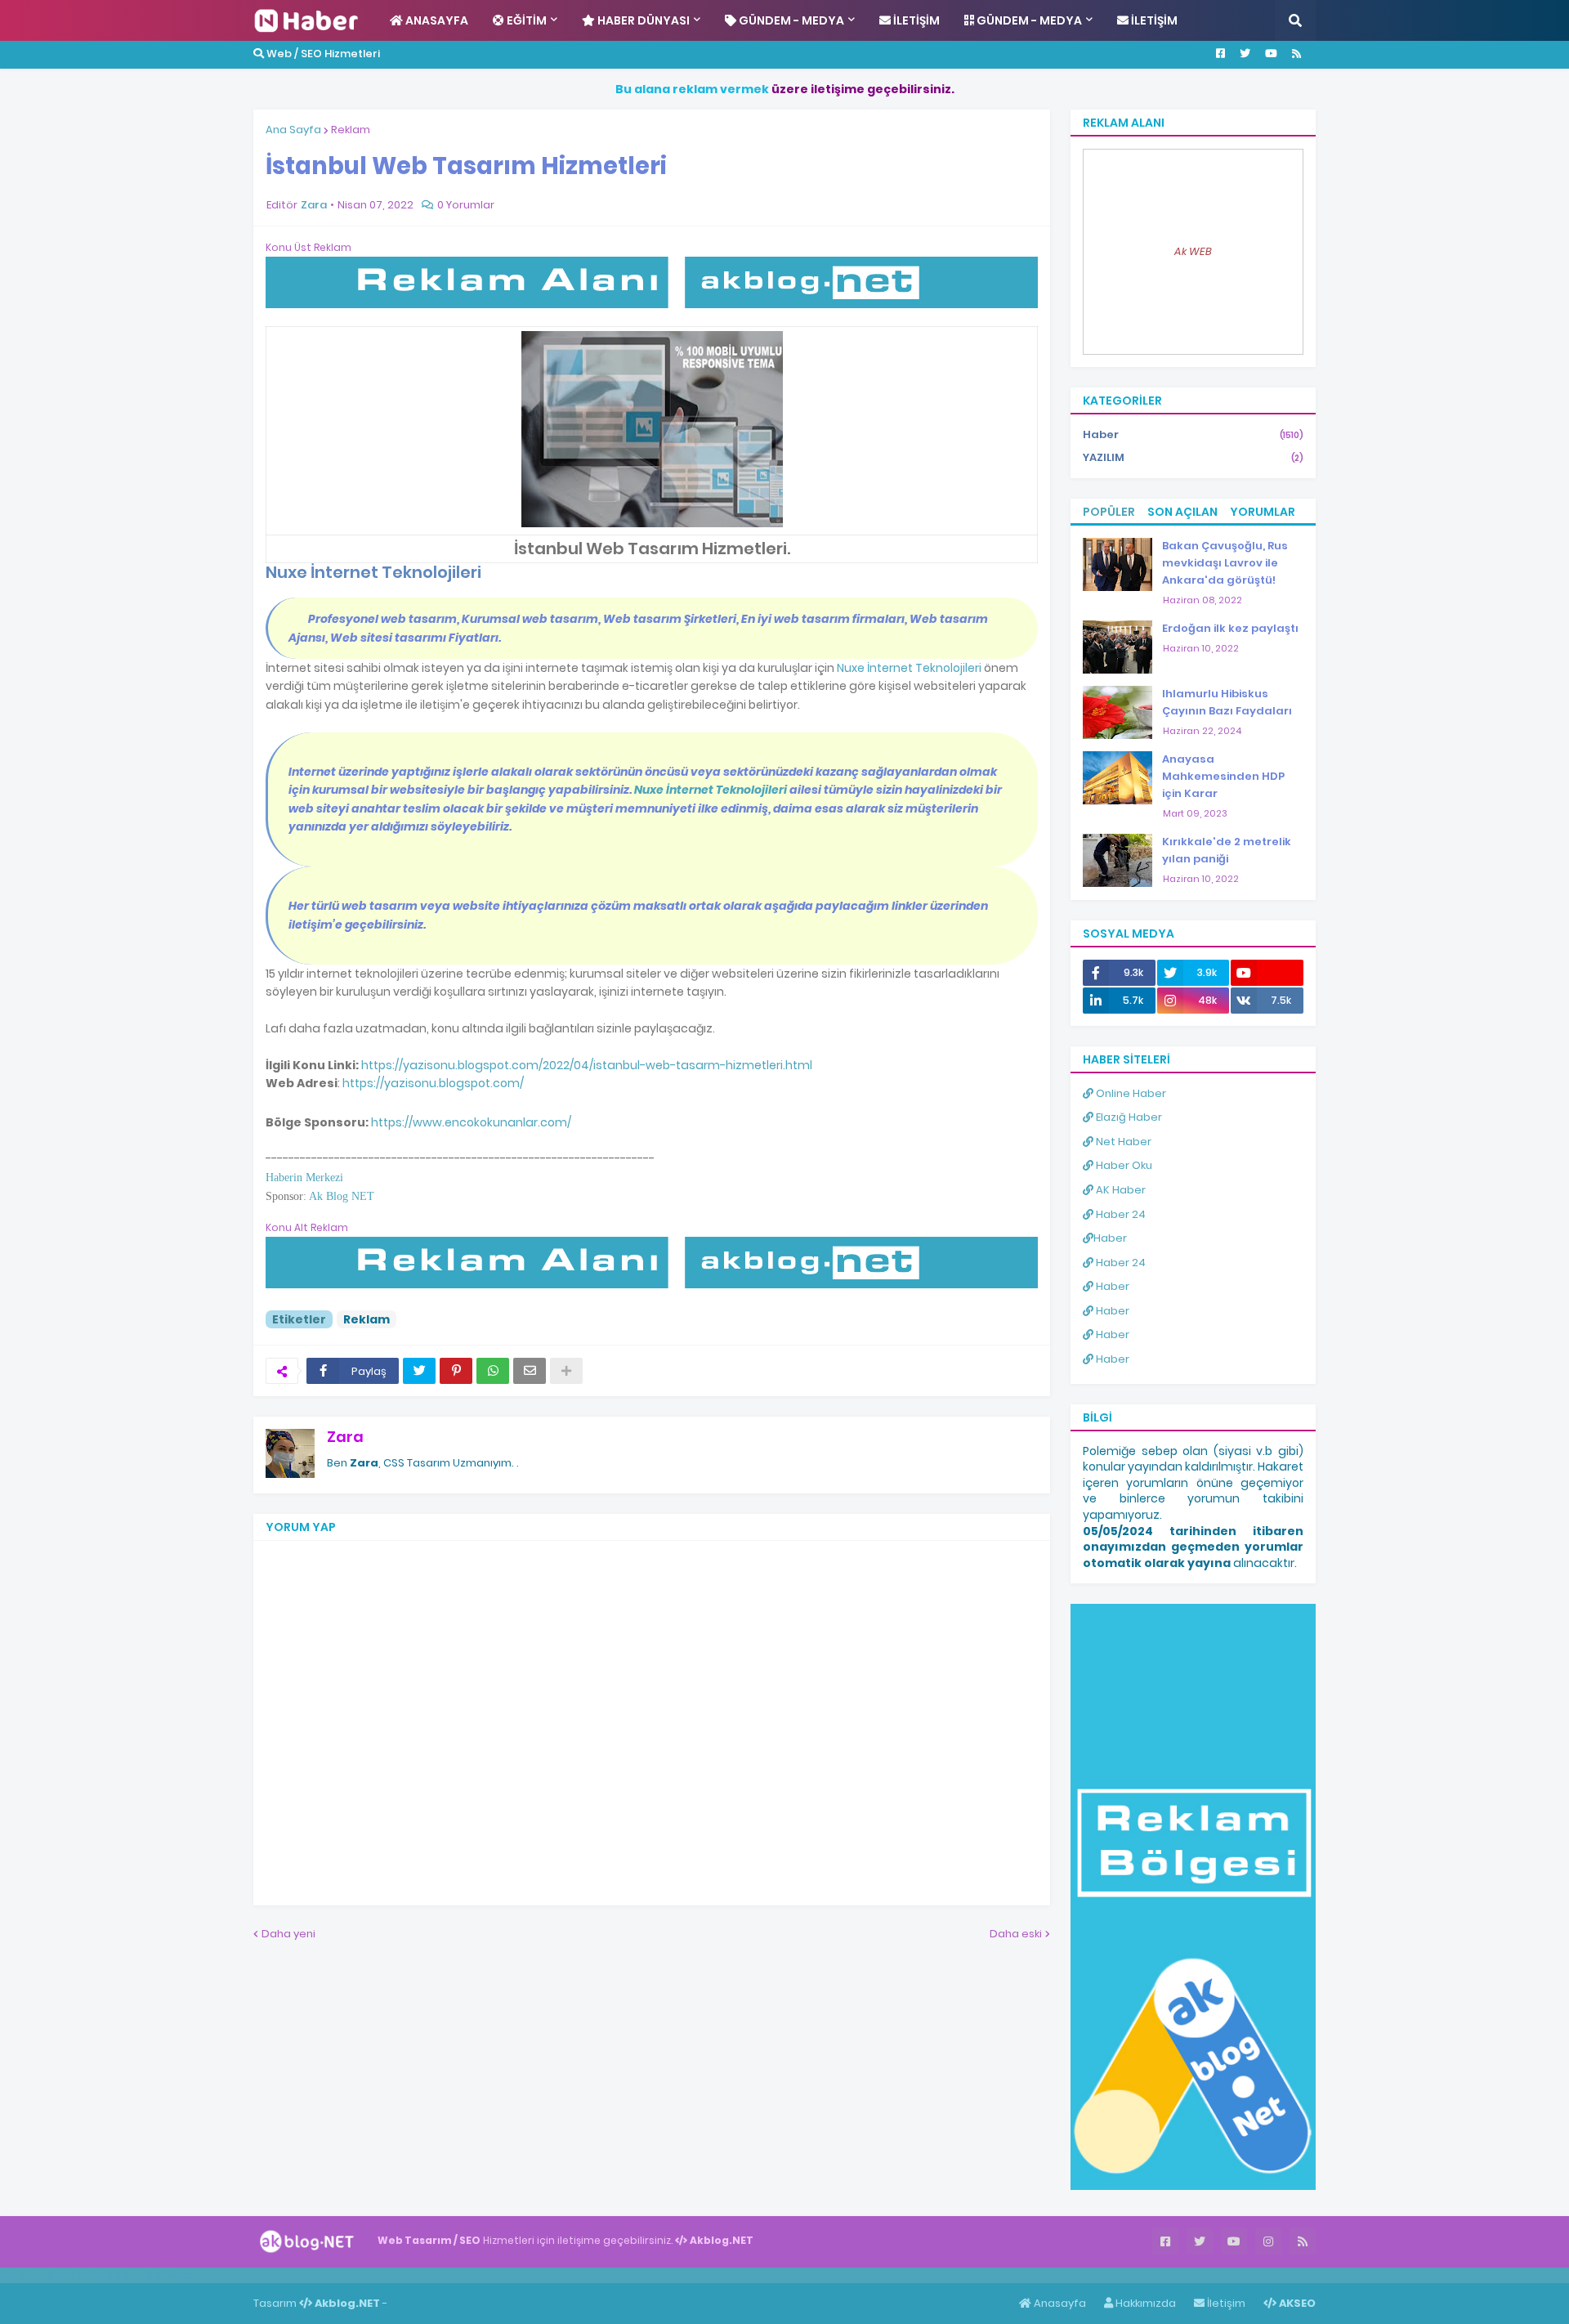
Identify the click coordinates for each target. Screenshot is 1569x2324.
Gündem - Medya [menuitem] (790, 20)
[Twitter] (419, 1371)
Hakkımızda (1144, 2303)
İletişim (1225, 2303)
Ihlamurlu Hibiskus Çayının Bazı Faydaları (1227, 702)
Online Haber (1130, 1093)
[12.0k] (1267, 973)
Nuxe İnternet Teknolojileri (909, 668)
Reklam (351, 130)
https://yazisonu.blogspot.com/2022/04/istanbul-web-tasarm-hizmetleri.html (587, 1065)
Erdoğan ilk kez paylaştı (1230, 628)
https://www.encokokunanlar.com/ (471, 1122)
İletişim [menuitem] (915, 20)
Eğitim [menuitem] (525, 20)
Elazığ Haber (1128, 1117)
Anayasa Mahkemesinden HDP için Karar (1223, 776)
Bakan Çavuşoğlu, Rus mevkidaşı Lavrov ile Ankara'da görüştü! (1225, 563)
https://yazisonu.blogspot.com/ (433, 1083)
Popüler (1109, 512)
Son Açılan (1182, 512)
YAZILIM (1193, 457)
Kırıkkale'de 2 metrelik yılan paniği (1227, 850)
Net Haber (1122, 1142)
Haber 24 (1120, 1214)
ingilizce (170, 2275)
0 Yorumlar (466, 205)
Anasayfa (1059, 2303)
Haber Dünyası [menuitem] (642, 20)
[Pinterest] (456, 1371)
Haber (1193, 434)
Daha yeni (288, 1934)
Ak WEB (1193, 251)
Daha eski (1016, 1934)
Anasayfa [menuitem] (436, 20)
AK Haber (1120, 1190)
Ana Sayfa (293, 130)
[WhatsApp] (493, 1371)
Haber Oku (1123, 1165)
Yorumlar (1263, 512)
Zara (345, 1437)
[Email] (530, 1371)
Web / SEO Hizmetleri (322, 54)
